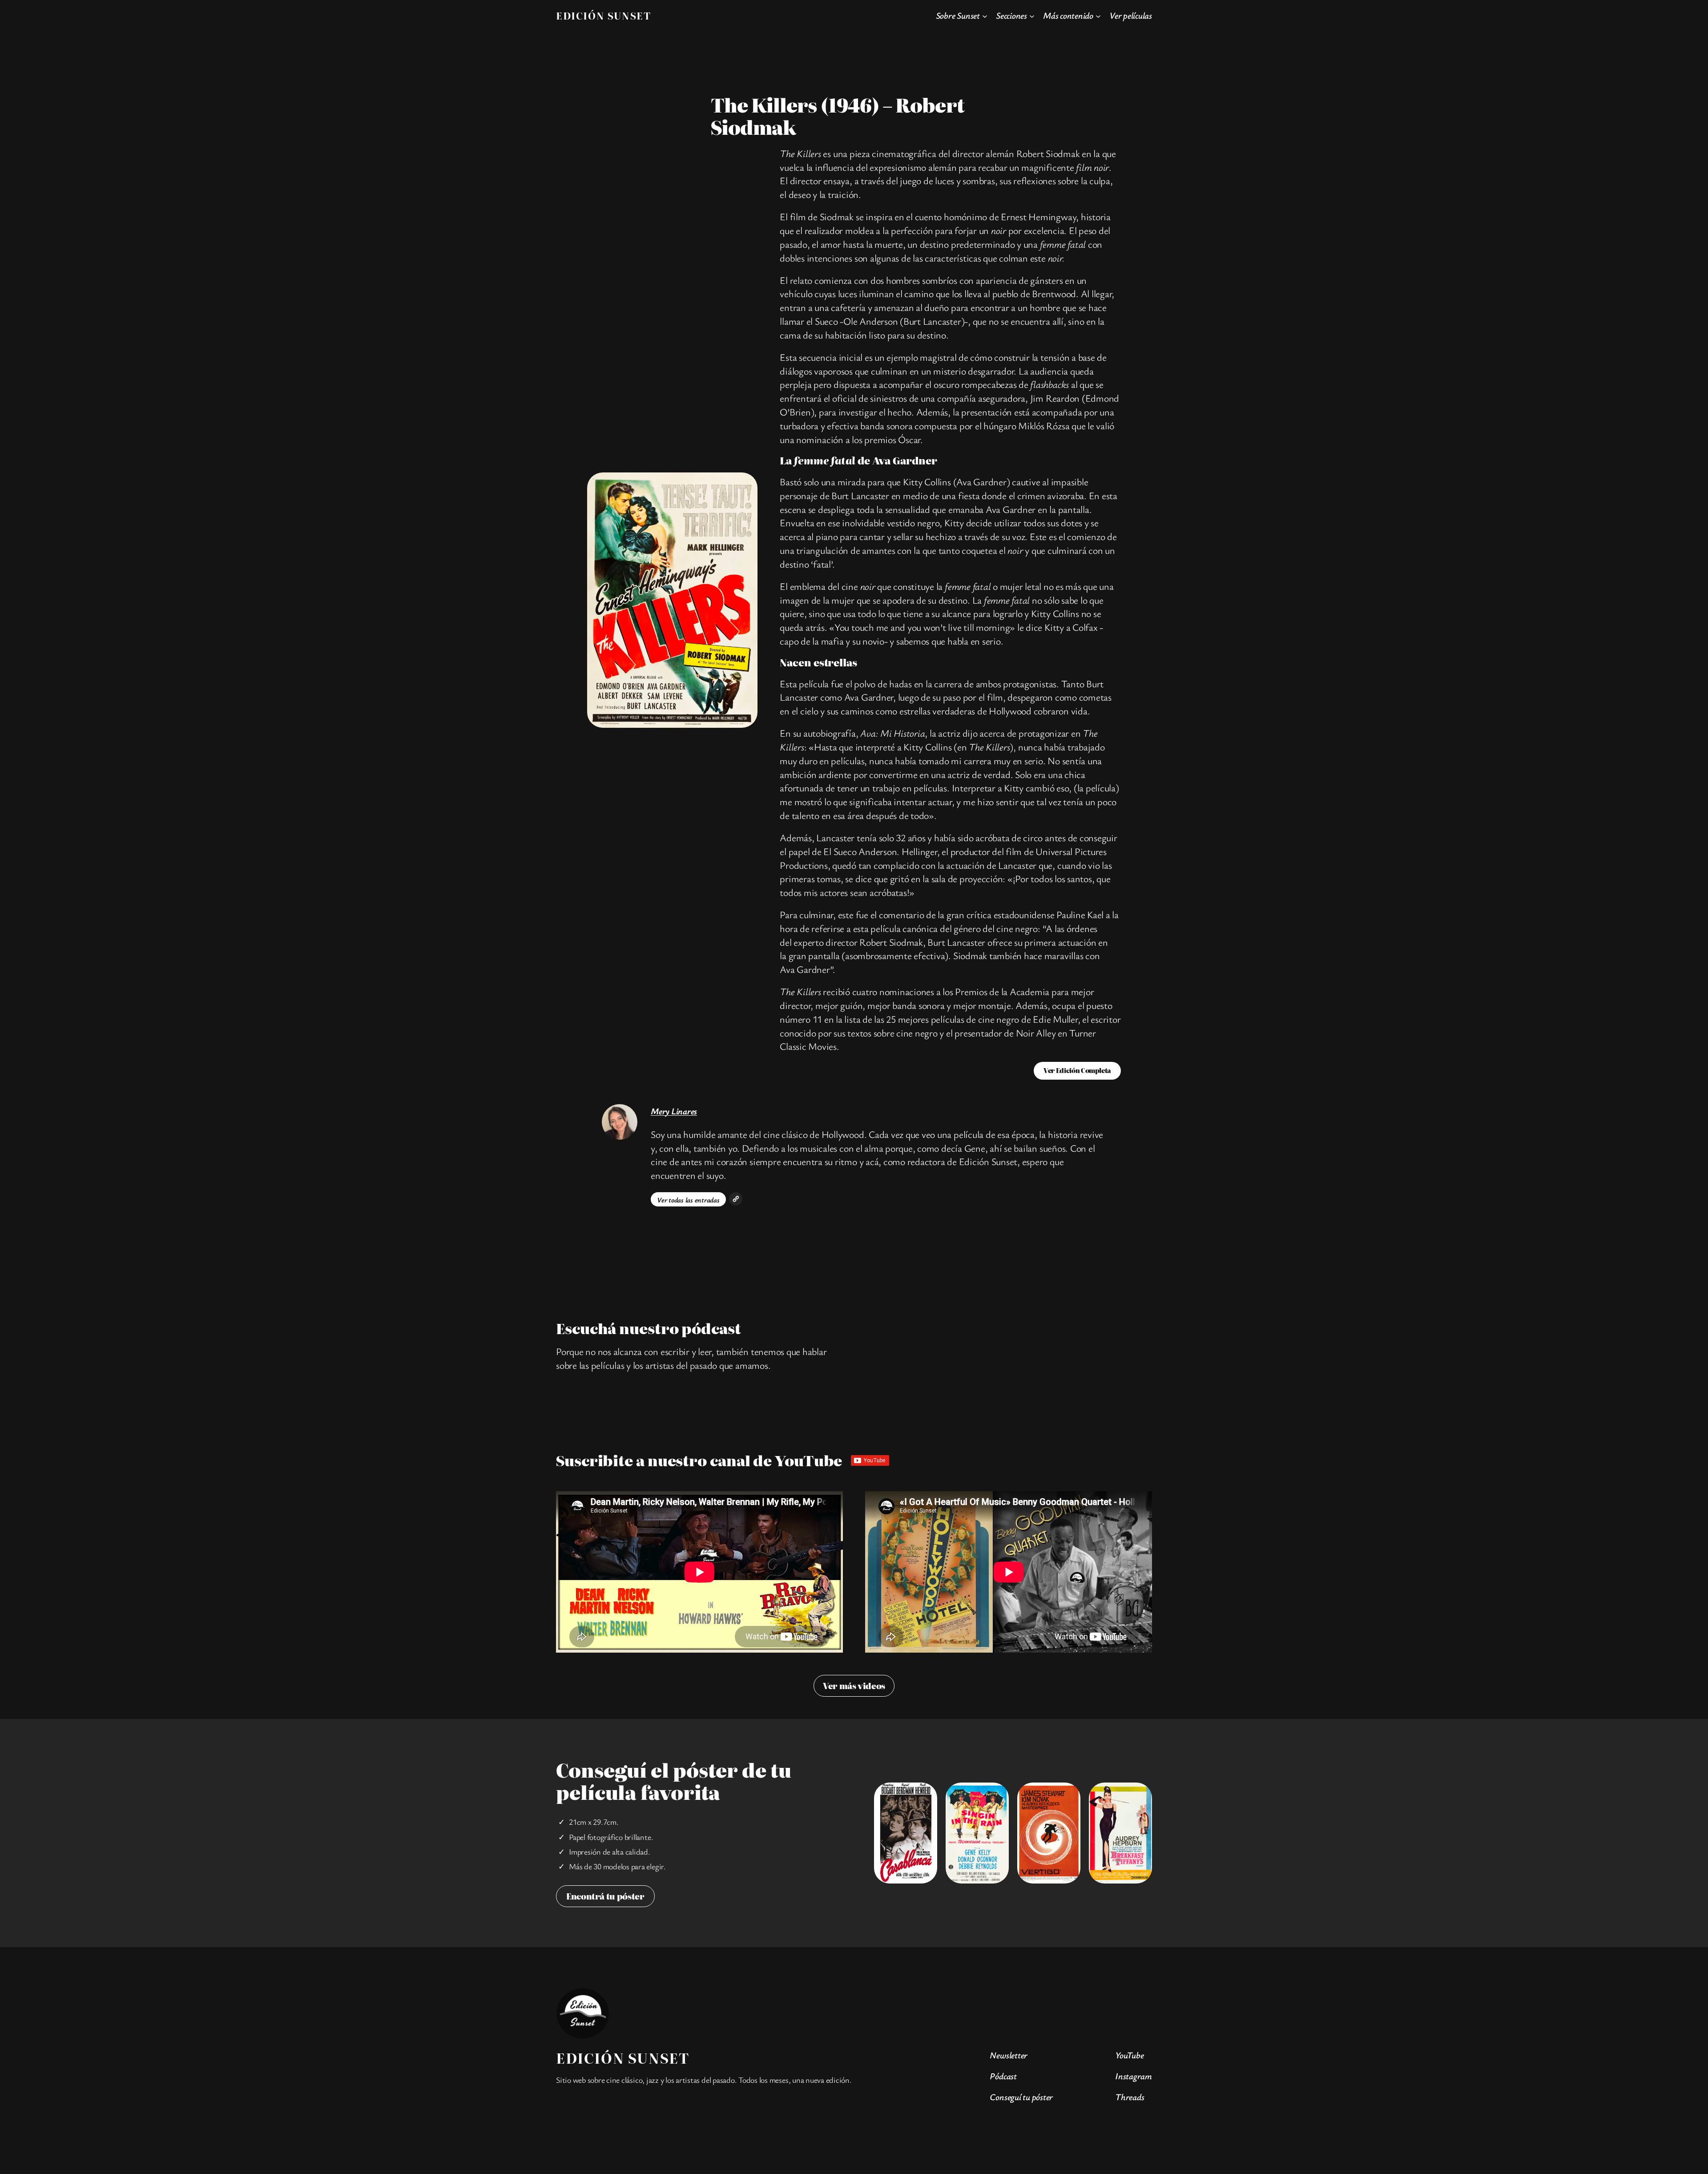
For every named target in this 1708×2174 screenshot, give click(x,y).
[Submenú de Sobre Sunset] (985, 16)
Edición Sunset (603, 15)
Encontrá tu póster (605, 1896)
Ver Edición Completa (1077, 1070)
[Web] (736, 1199)
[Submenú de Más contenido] (1098, 16)
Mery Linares (674, 1111)
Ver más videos (854, 1686)
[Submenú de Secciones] (1032, 16)
